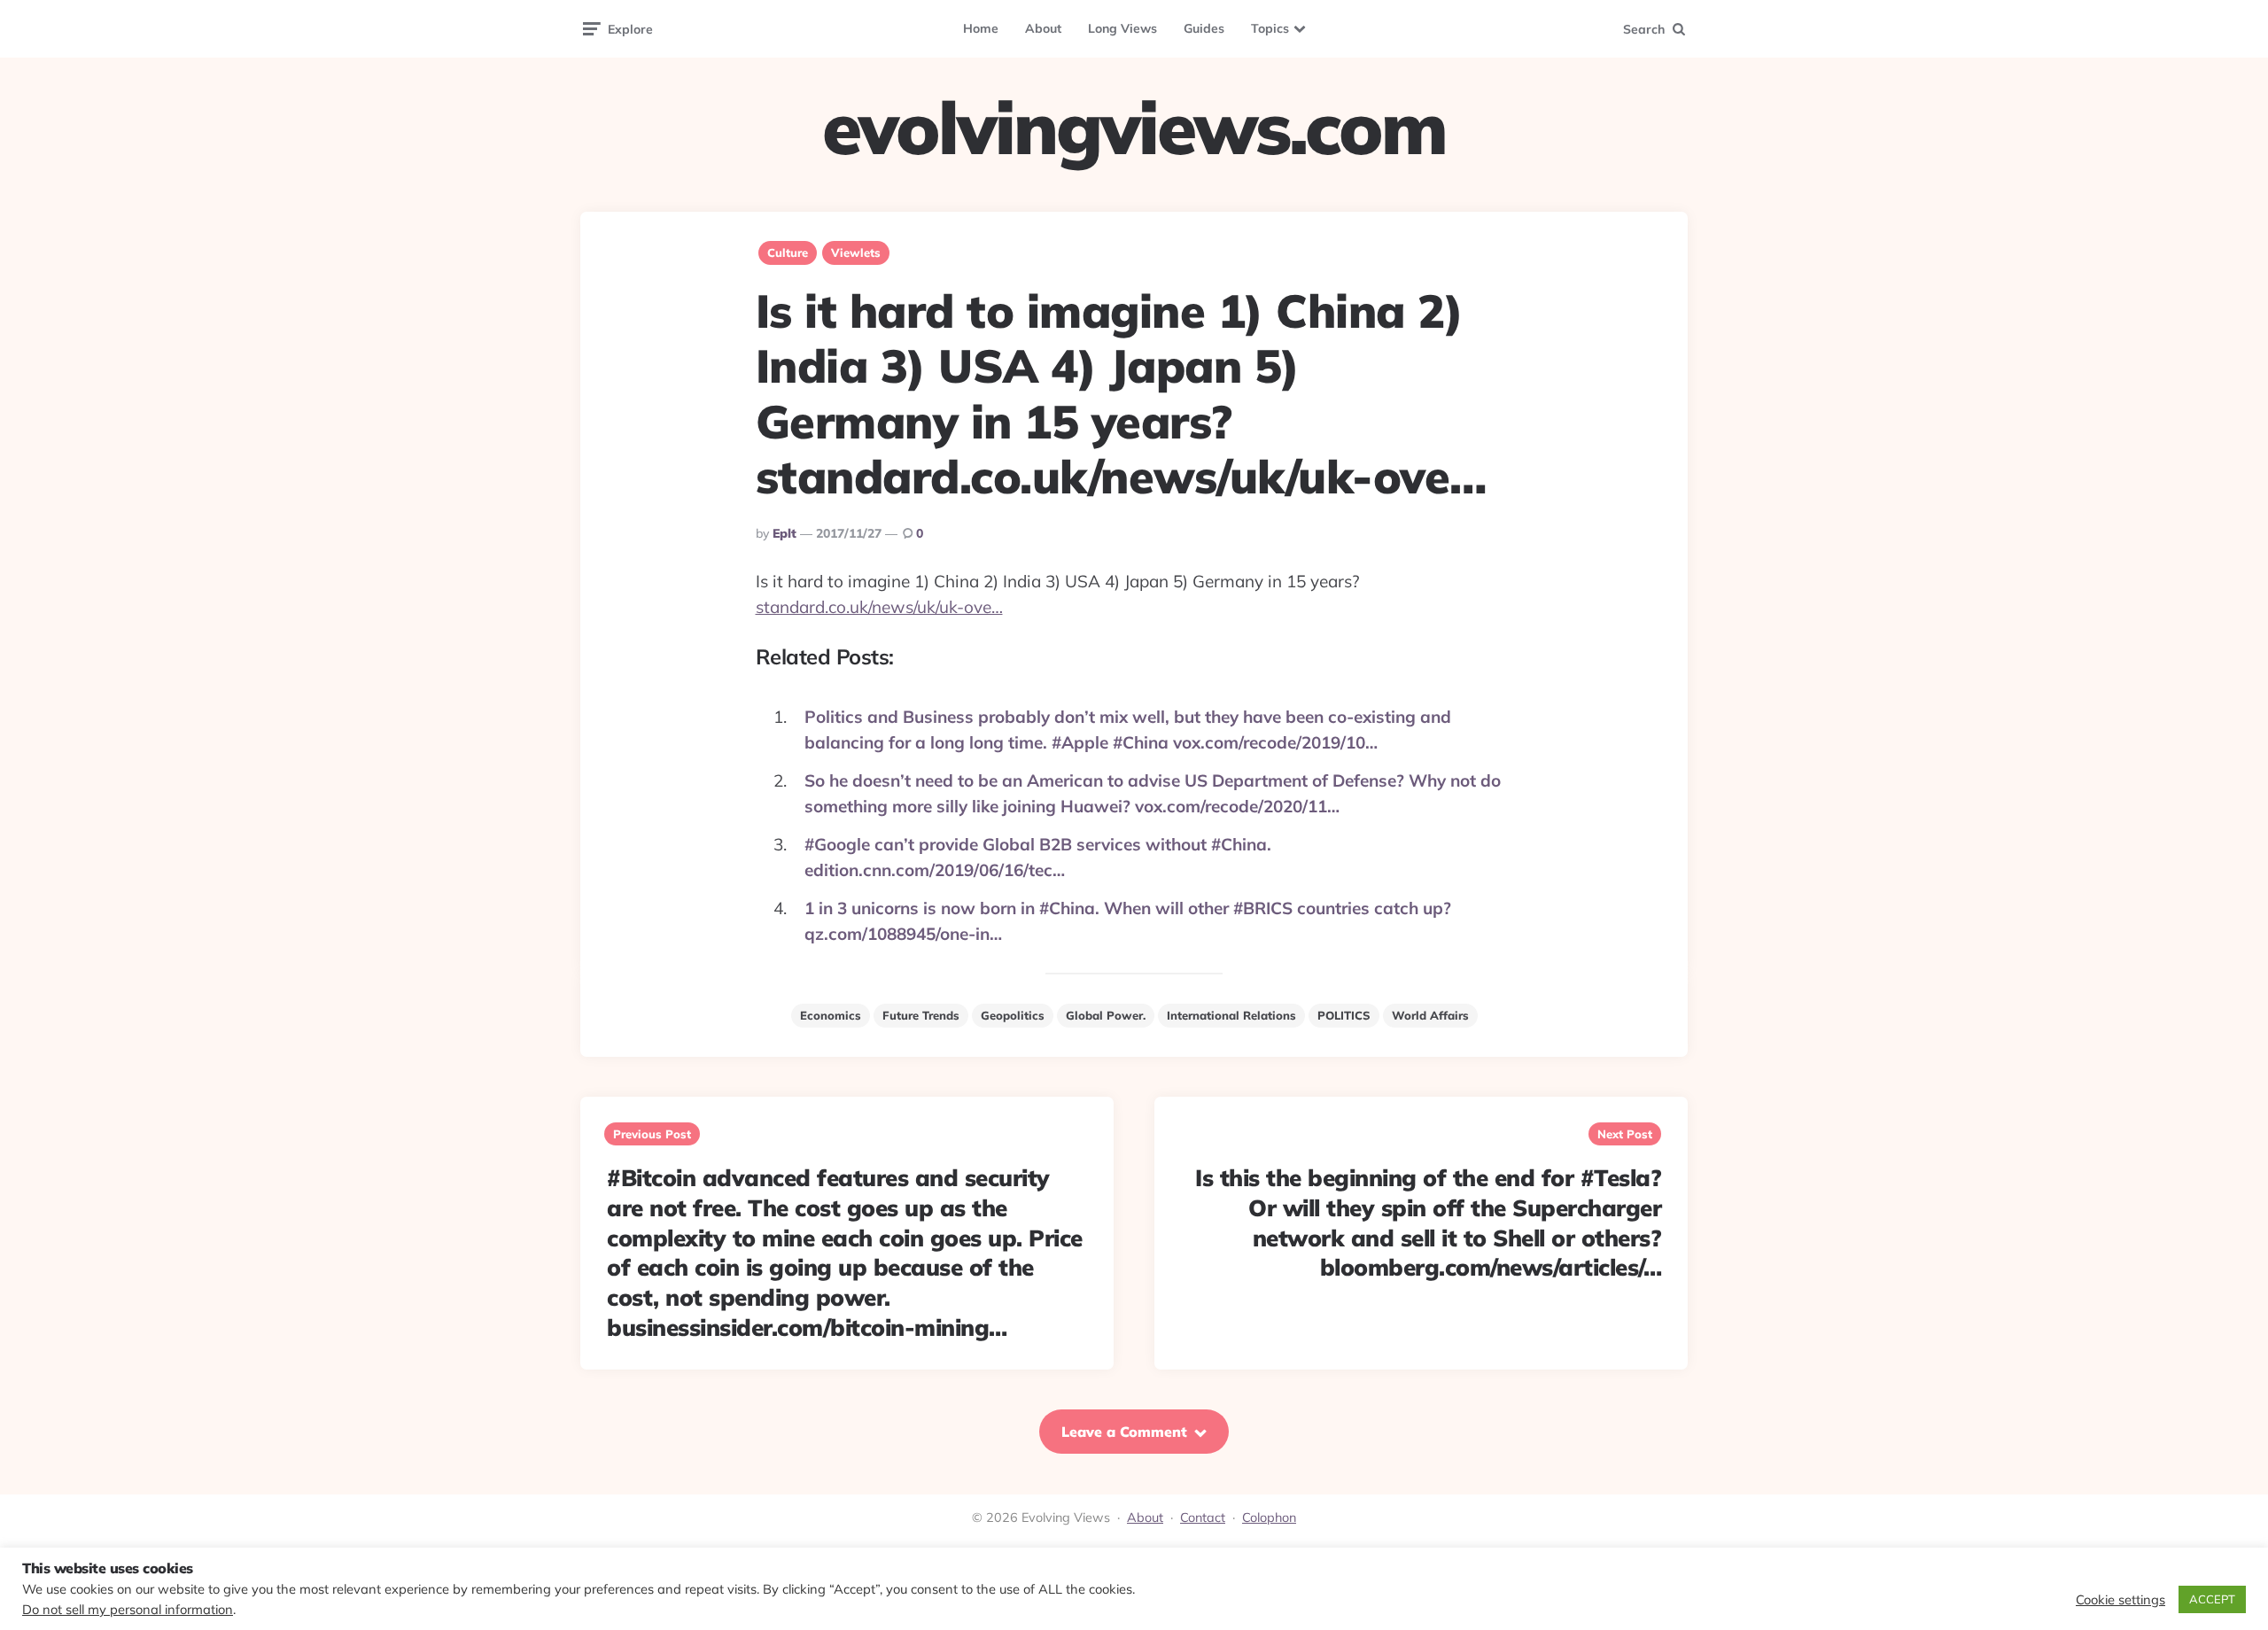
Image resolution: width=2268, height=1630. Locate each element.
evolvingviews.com (1134, 128)
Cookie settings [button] (2120, 1600)
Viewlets (856, 252)
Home (981, 28)
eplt (784, 533)
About (1043, 28)
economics (831, 1015)
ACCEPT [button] (2212, 1599)
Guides (1204, 28)
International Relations (1231, 1015)
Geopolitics (1013, 1015)
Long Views (1122, 28)
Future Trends (921, 1015)
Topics (1270, 28)
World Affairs (1430, 1015)
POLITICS (1344, 1015)
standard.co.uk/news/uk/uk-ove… (879, 607)
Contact (1203, 1517)
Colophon (1269, 1517)
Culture (788, 252)
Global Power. (1106, 1015)
